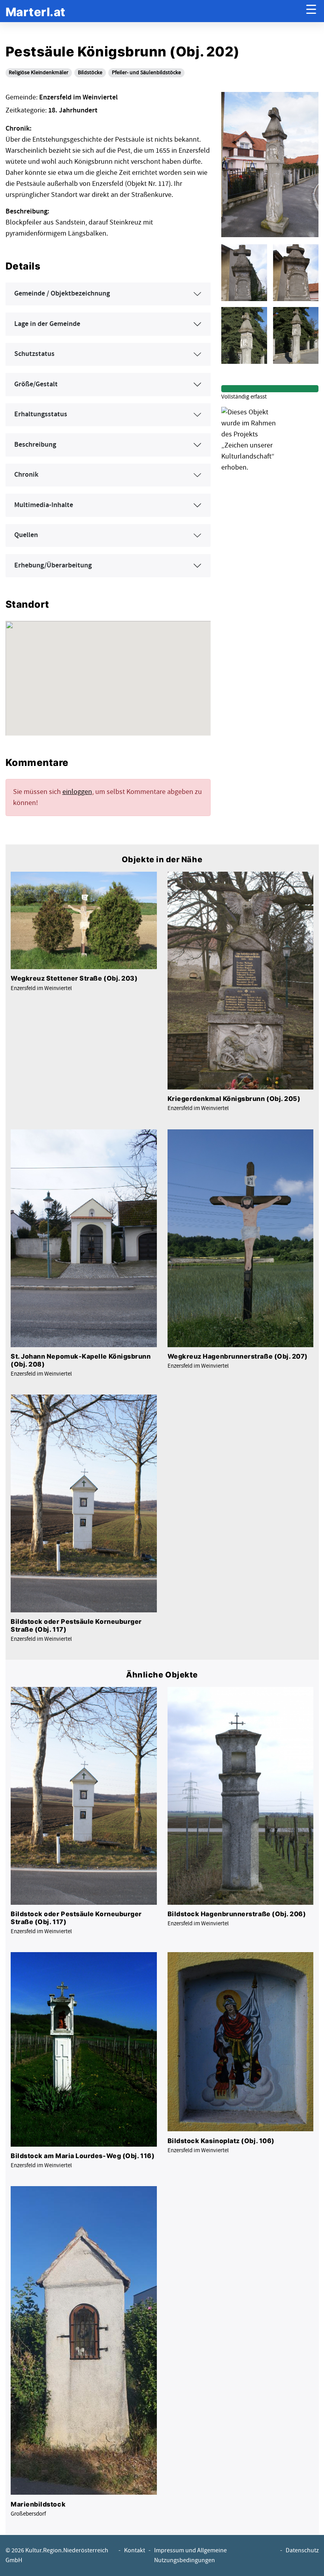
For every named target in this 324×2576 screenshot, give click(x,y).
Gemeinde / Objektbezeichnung (62, 294)
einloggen (77, 792)
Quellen (26, 535)
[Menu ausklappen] (311, 11)
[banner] (36, 11)
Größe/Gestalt (36, 384)
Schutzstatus (34, 354)
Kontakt (135, 2551)
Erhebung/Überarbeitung (53, 565)
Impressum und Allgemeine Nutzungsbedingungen (190, 2555)
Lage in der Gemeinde (47, 324)
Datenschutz (302, 2551)
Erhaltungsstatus (41, 414)
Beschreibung (35, 445)
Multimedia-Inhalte (44, 505)
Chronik (26, 475)
